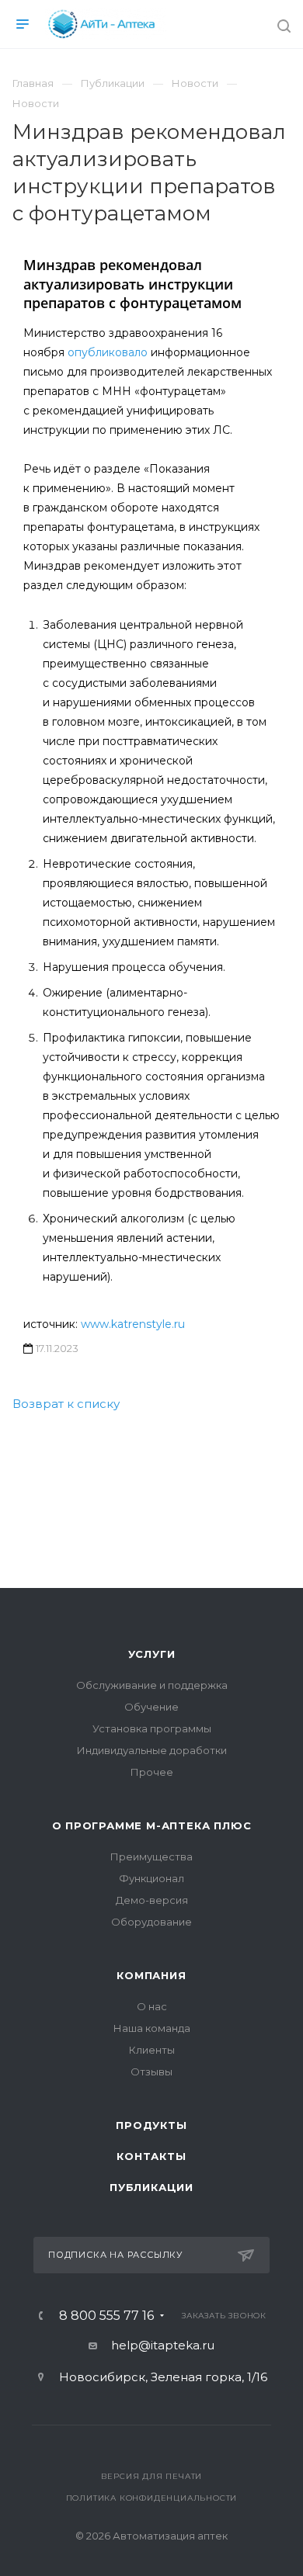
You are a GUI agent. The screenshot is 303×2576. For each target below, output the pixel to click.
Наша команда (152, 2028)
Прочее (152, 1772)
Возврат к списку (66, 1404)
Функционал (151, 1878)
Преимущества (151, 1857)
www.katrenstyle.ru (133, 1324)
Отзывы (151, 2072)
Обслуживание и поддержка (152, 1685)
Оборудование (151, 1922)
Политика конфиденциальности (152, 2498)
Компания (151, 1975)
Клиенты (152, 2050)
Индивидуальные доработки (152, 1750)
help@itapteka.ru (163, 2345)
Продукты (151, 2125)
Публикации (151, 2187)
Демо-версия (152, 1900)
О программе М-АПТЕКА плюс (152, 1825)
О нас (152, 2006)
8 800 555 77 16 (106, 2316)
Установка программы (152, 1728)
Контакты (151, 2156)
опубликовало (108, 352)
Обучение (151, 1707)
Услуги (152, 1654)
